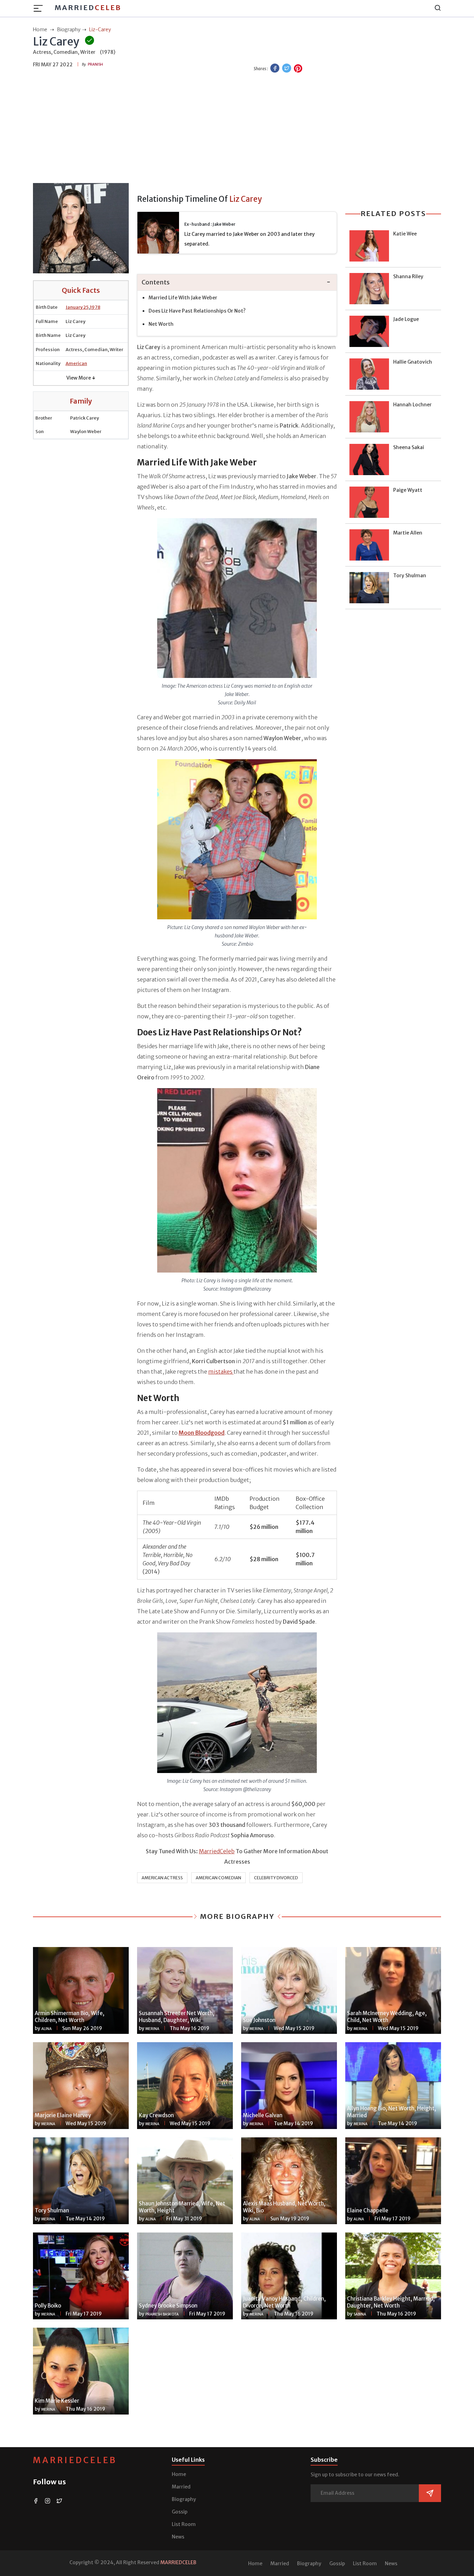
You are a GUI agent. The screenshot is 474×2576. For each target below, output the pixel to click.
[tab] (237, 283)
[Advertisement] (237, 129)
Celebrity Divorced (276, 1878)
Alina (46, 2029)
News (178, 2537)
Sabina (360, 2314)
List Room (184, 2524)
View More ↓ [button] (81, 378)
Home (179, 2474)
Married (88, 7)
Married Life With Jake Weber (183, 298)
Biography (184, 2499)
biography (69, 30)
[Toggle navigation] (40, 8)
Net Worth (161, 324)
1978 (95, 307)
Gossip (180, 2512)
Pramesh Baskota (162, 2314)
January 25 (77, 307)
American (76, 363)
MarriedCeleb (217, 1851)
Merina (152, 2029)
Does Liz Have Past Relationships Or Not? (197, 311)
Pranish (95, 64)
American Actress (162, 1878)
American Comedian (218, 1878)
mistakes (221, 1372)
